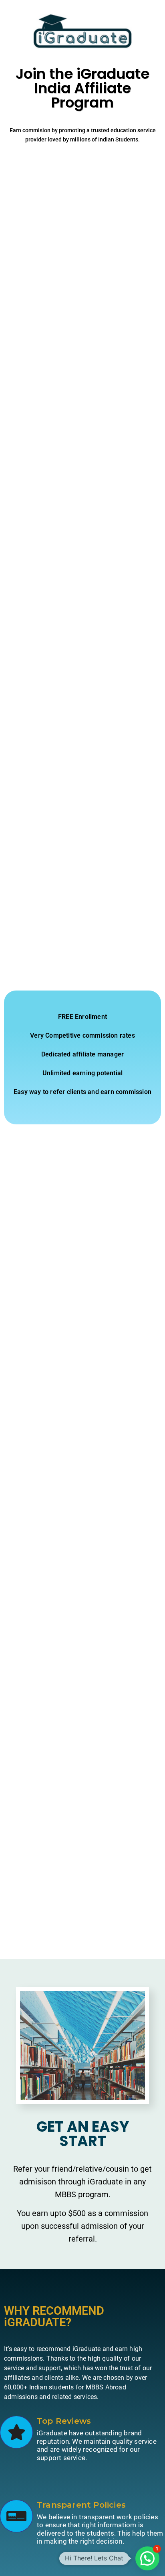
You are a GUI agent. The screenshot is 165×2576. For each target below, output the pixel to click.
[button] (147, 2558)
